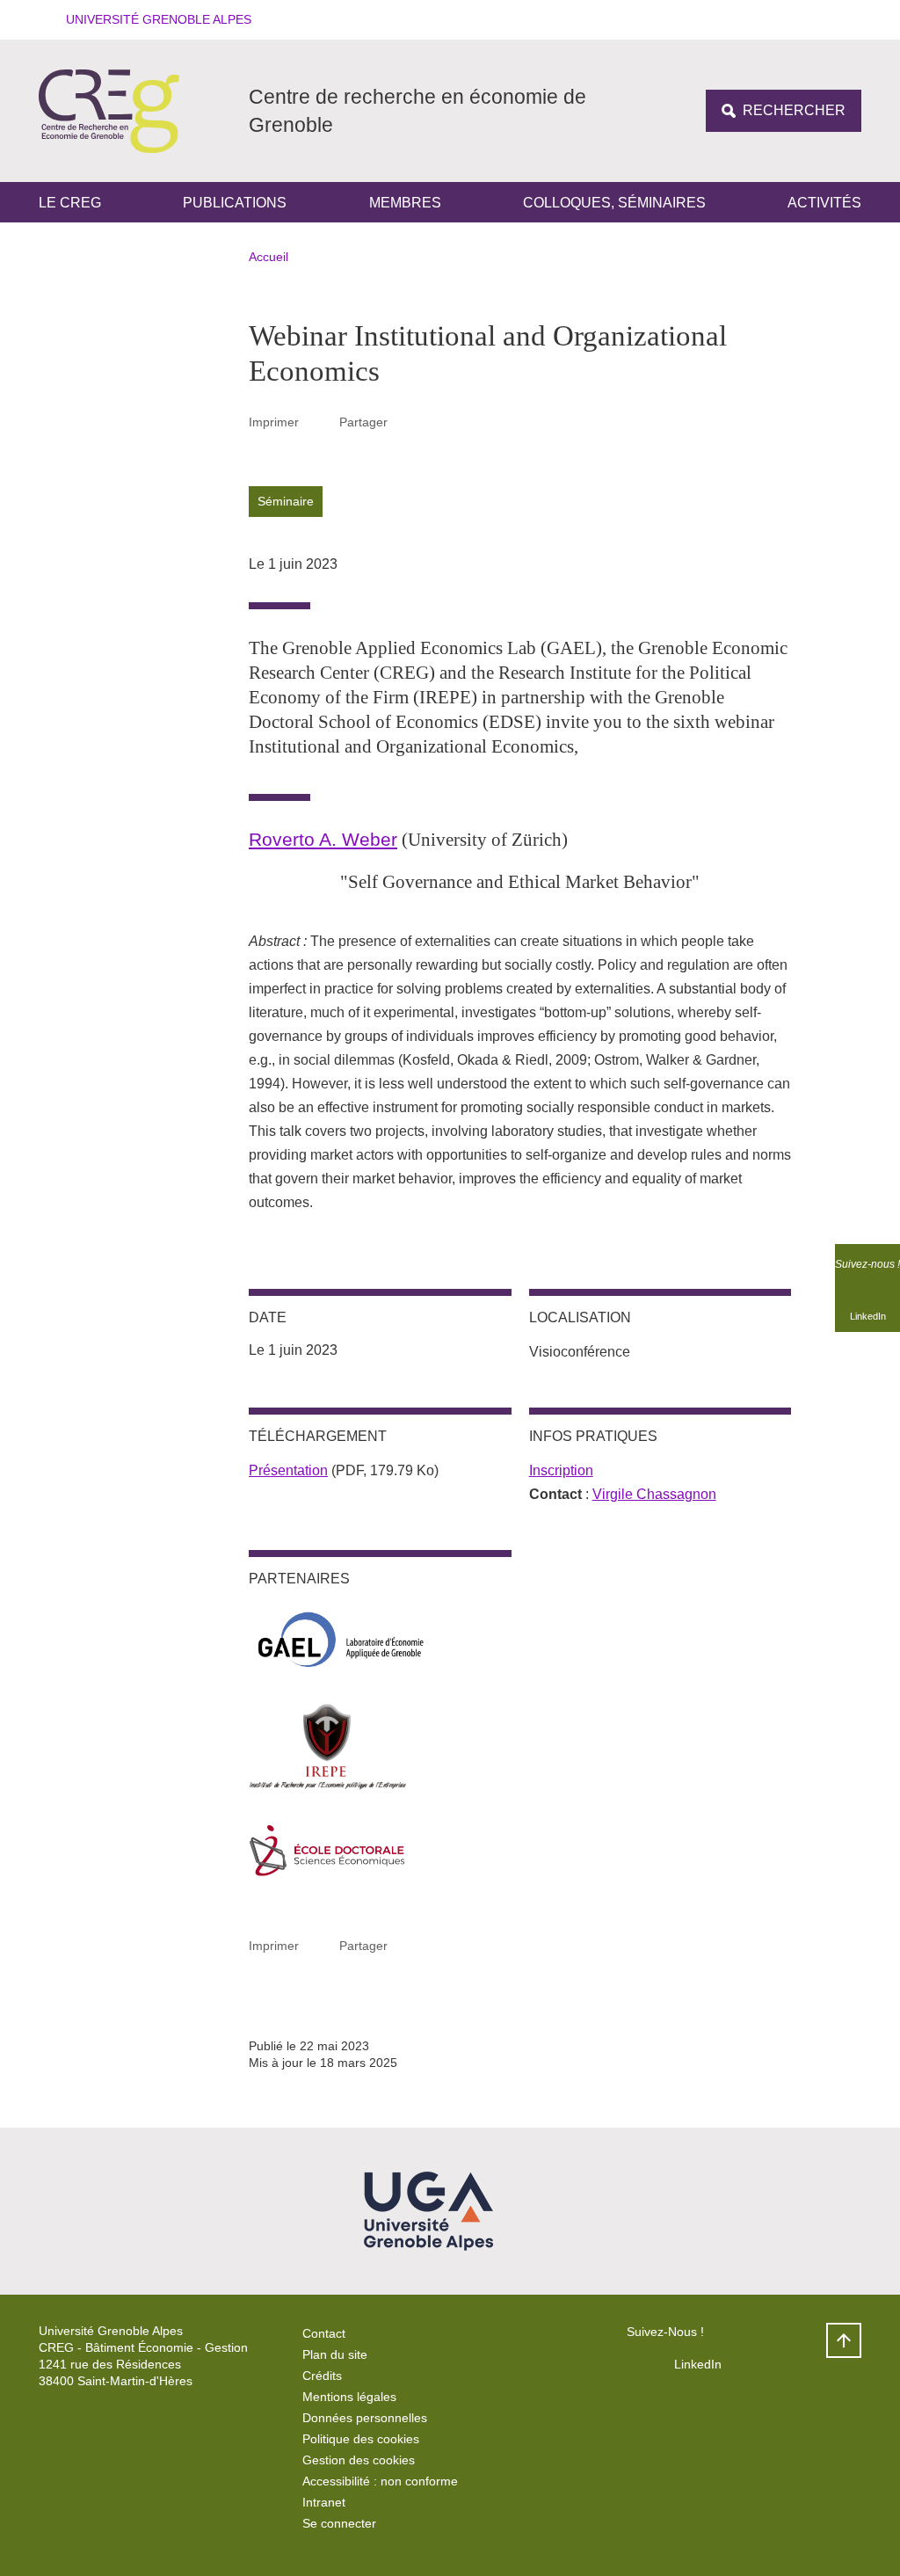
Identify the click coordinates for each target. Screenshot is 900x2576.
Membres (405, 203)
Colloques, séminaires (614, 203)
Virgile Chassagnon (654, 1494)
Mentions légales (349, 2397)
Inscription (561, 1470)
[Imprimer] (319, 422)
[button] (153, 20)
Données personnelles (365, 2418)
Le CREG (70, 203)
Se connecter (339, 2523)
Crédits (322, 2376)
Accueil (269, 257)
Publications (235, 203)
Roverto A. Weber (323, 839)
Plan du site (335, 2354)
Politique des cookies (361, 2439)
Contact (324, 2333)
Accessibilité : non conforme (380, 2481)
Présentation (288, 1470)
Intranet (324, 2502)
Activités (824, 203)
